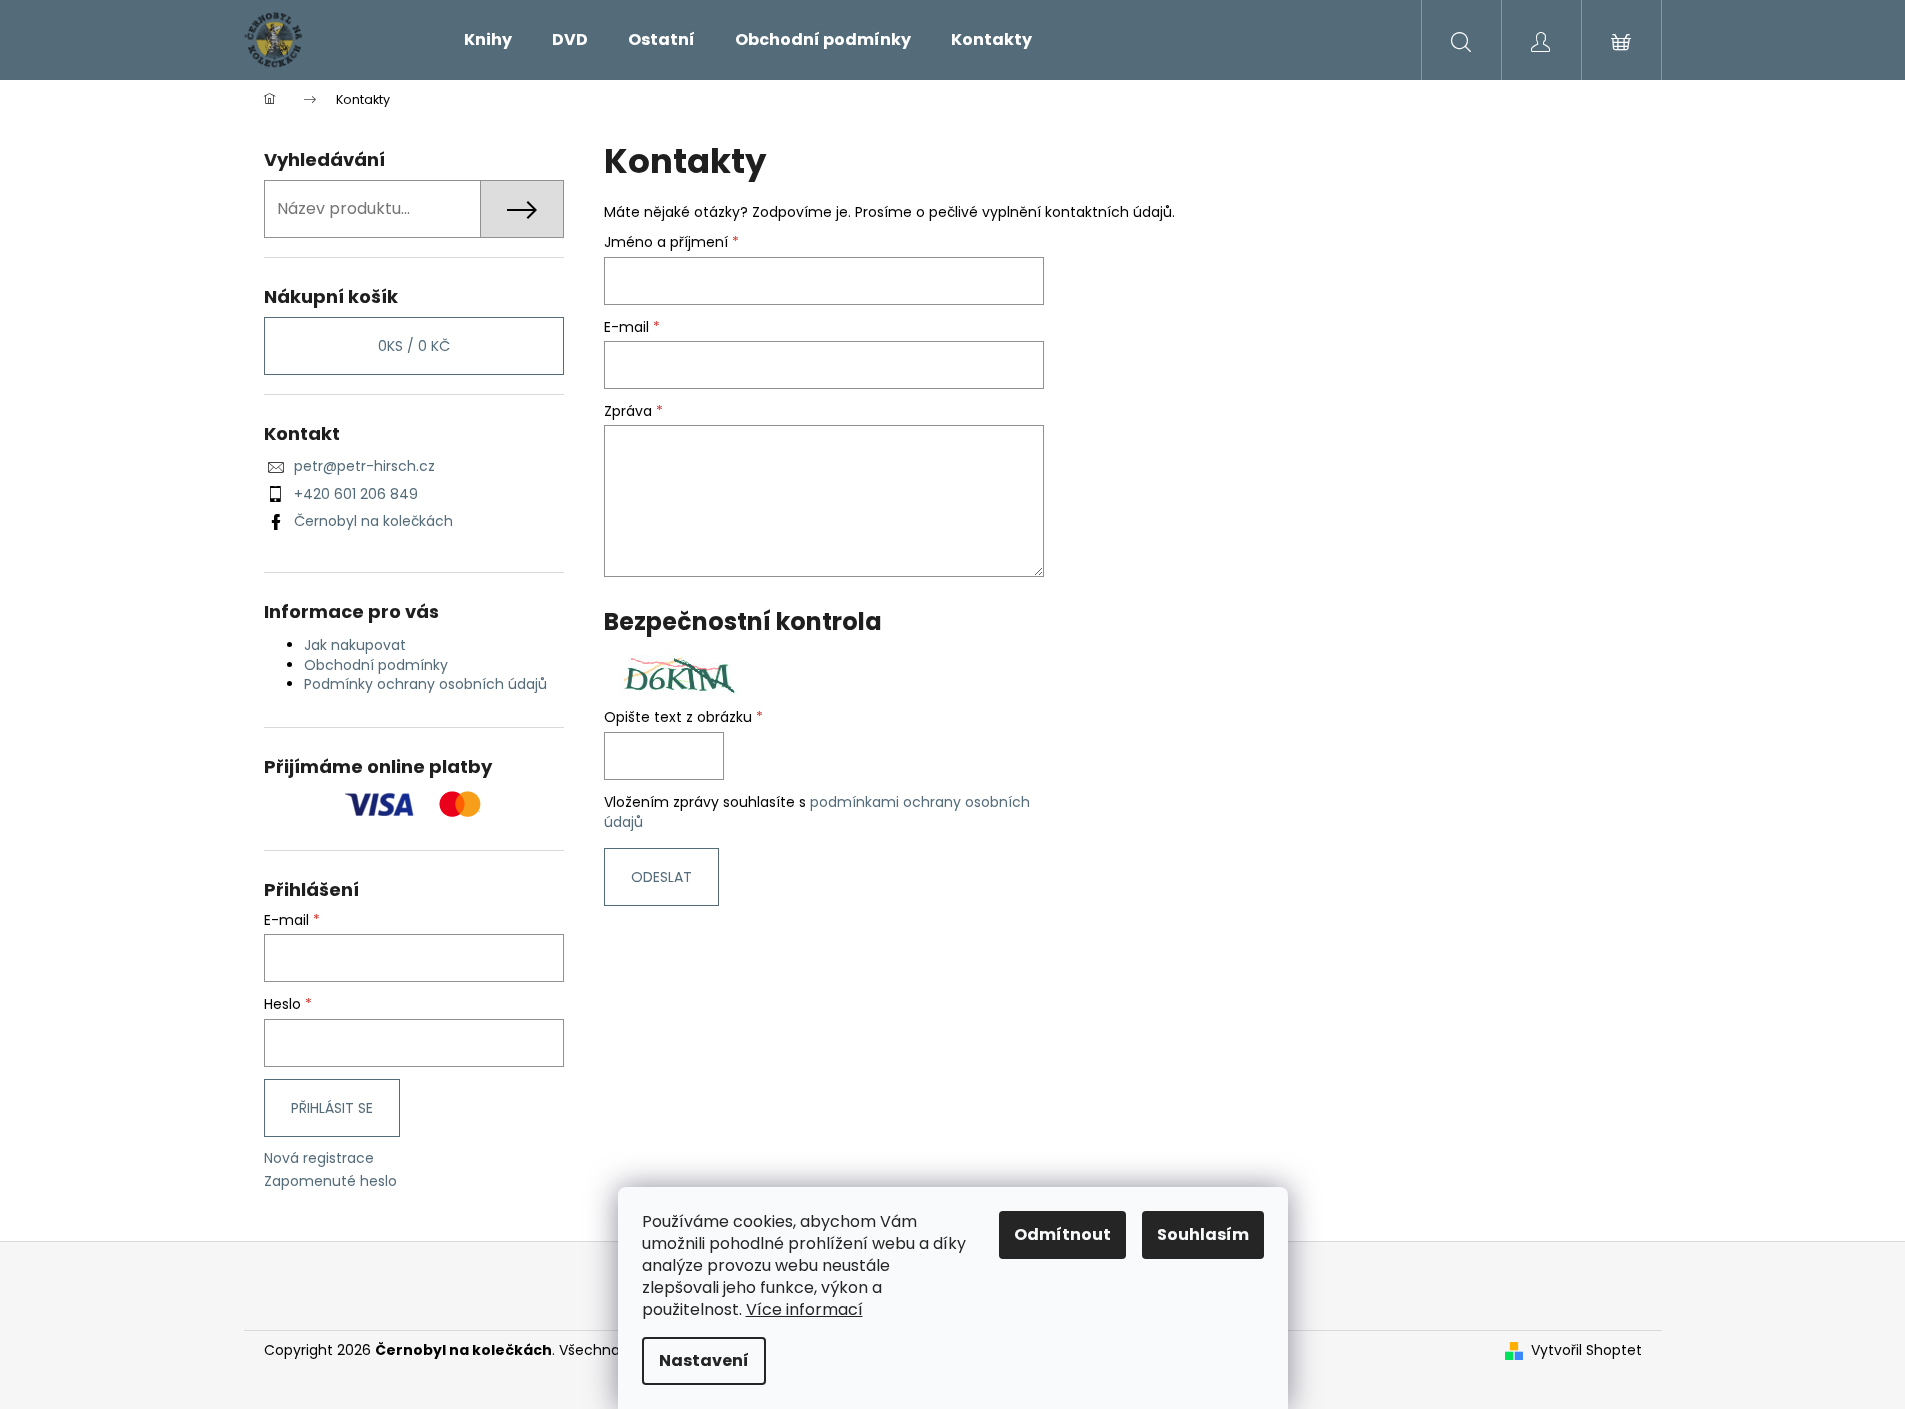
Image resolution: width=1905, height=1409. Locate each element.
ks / (414, 346)
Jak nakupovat (355, 645)
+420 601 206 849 (356, 494)
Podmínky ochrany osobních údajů (425, 684)
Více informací (804, 1309)
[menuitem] (488, 40)
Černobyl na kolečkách (373, 521)
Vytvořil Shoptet (1586, 1350)
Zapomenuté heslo (330, 1181)
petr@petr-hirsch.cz (364, 466)
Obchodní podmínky (376, 665)
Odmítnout (1062, 1234)
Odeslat (661, 877)
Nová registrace (319, 1158)
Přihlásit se (332, 1108)
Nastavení (704, 1360)
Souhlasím (1203, 1234)
